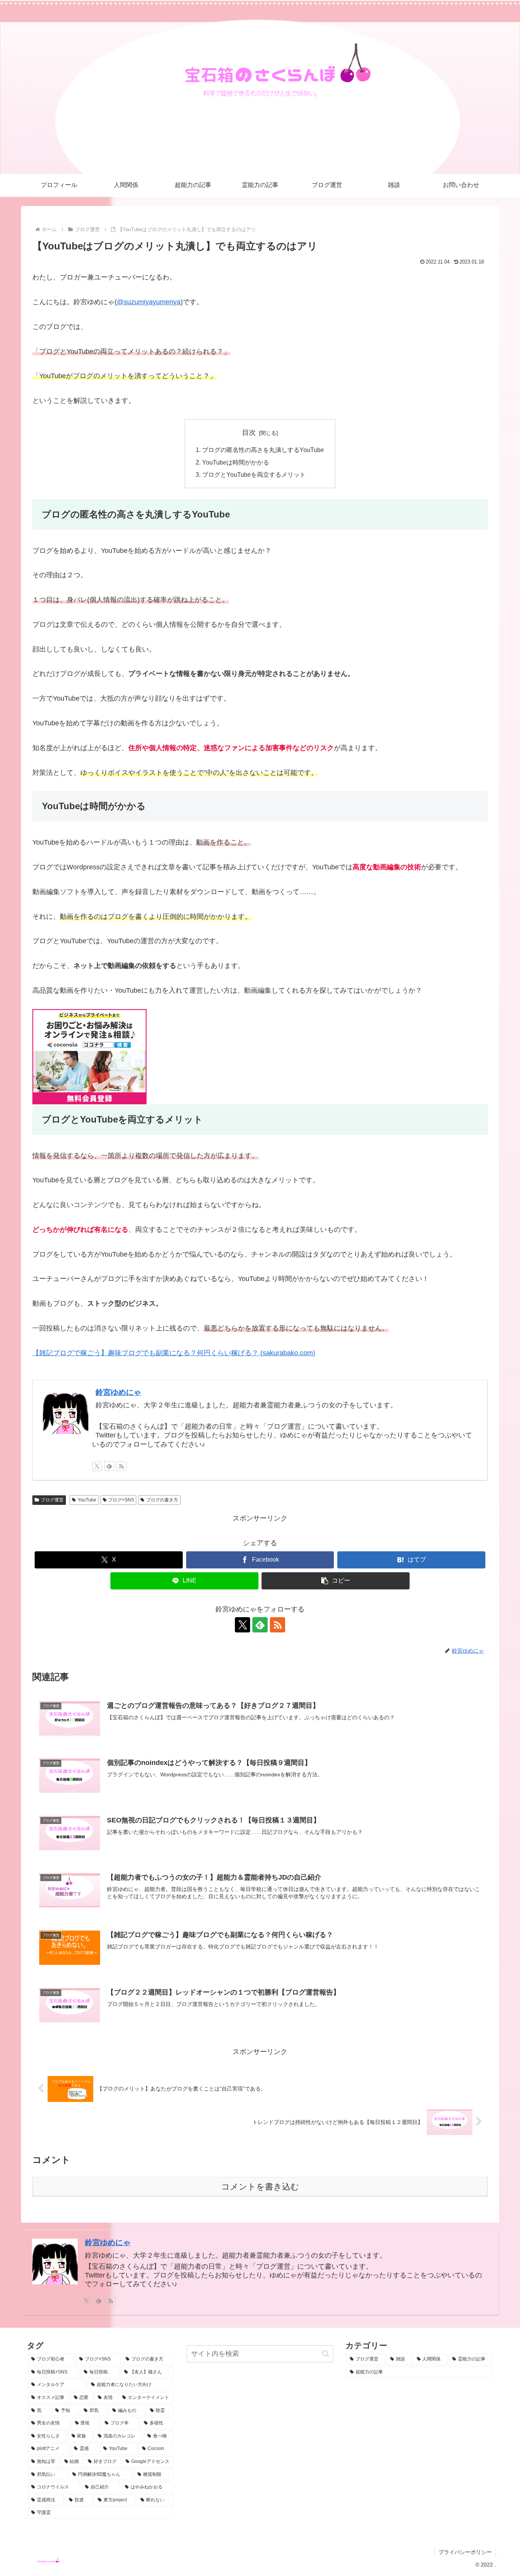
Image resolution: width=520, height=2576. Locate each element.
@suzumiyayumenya (149, 302)
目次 (249, 433)
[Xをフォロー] (97, 1466)
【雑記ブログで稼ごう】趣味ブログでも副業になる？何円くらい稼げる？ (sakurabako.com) (174, 1353)
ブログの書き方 (162, 1500)
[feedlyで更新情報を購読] (109, 1466)
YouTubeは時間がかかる (236, 462)
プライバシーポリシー (465, 2552)
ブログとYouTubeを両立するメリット (254, 474)
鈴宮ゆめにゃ (118, 1392)
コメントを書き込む (260, 2187)
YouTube (87, 1500)
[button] (336, 1581)
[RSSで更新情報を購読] (121, 1466)
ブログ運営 (52, 1500)
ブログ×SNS (121, 1500)
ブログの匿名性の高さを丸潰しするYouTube (263, 450)
